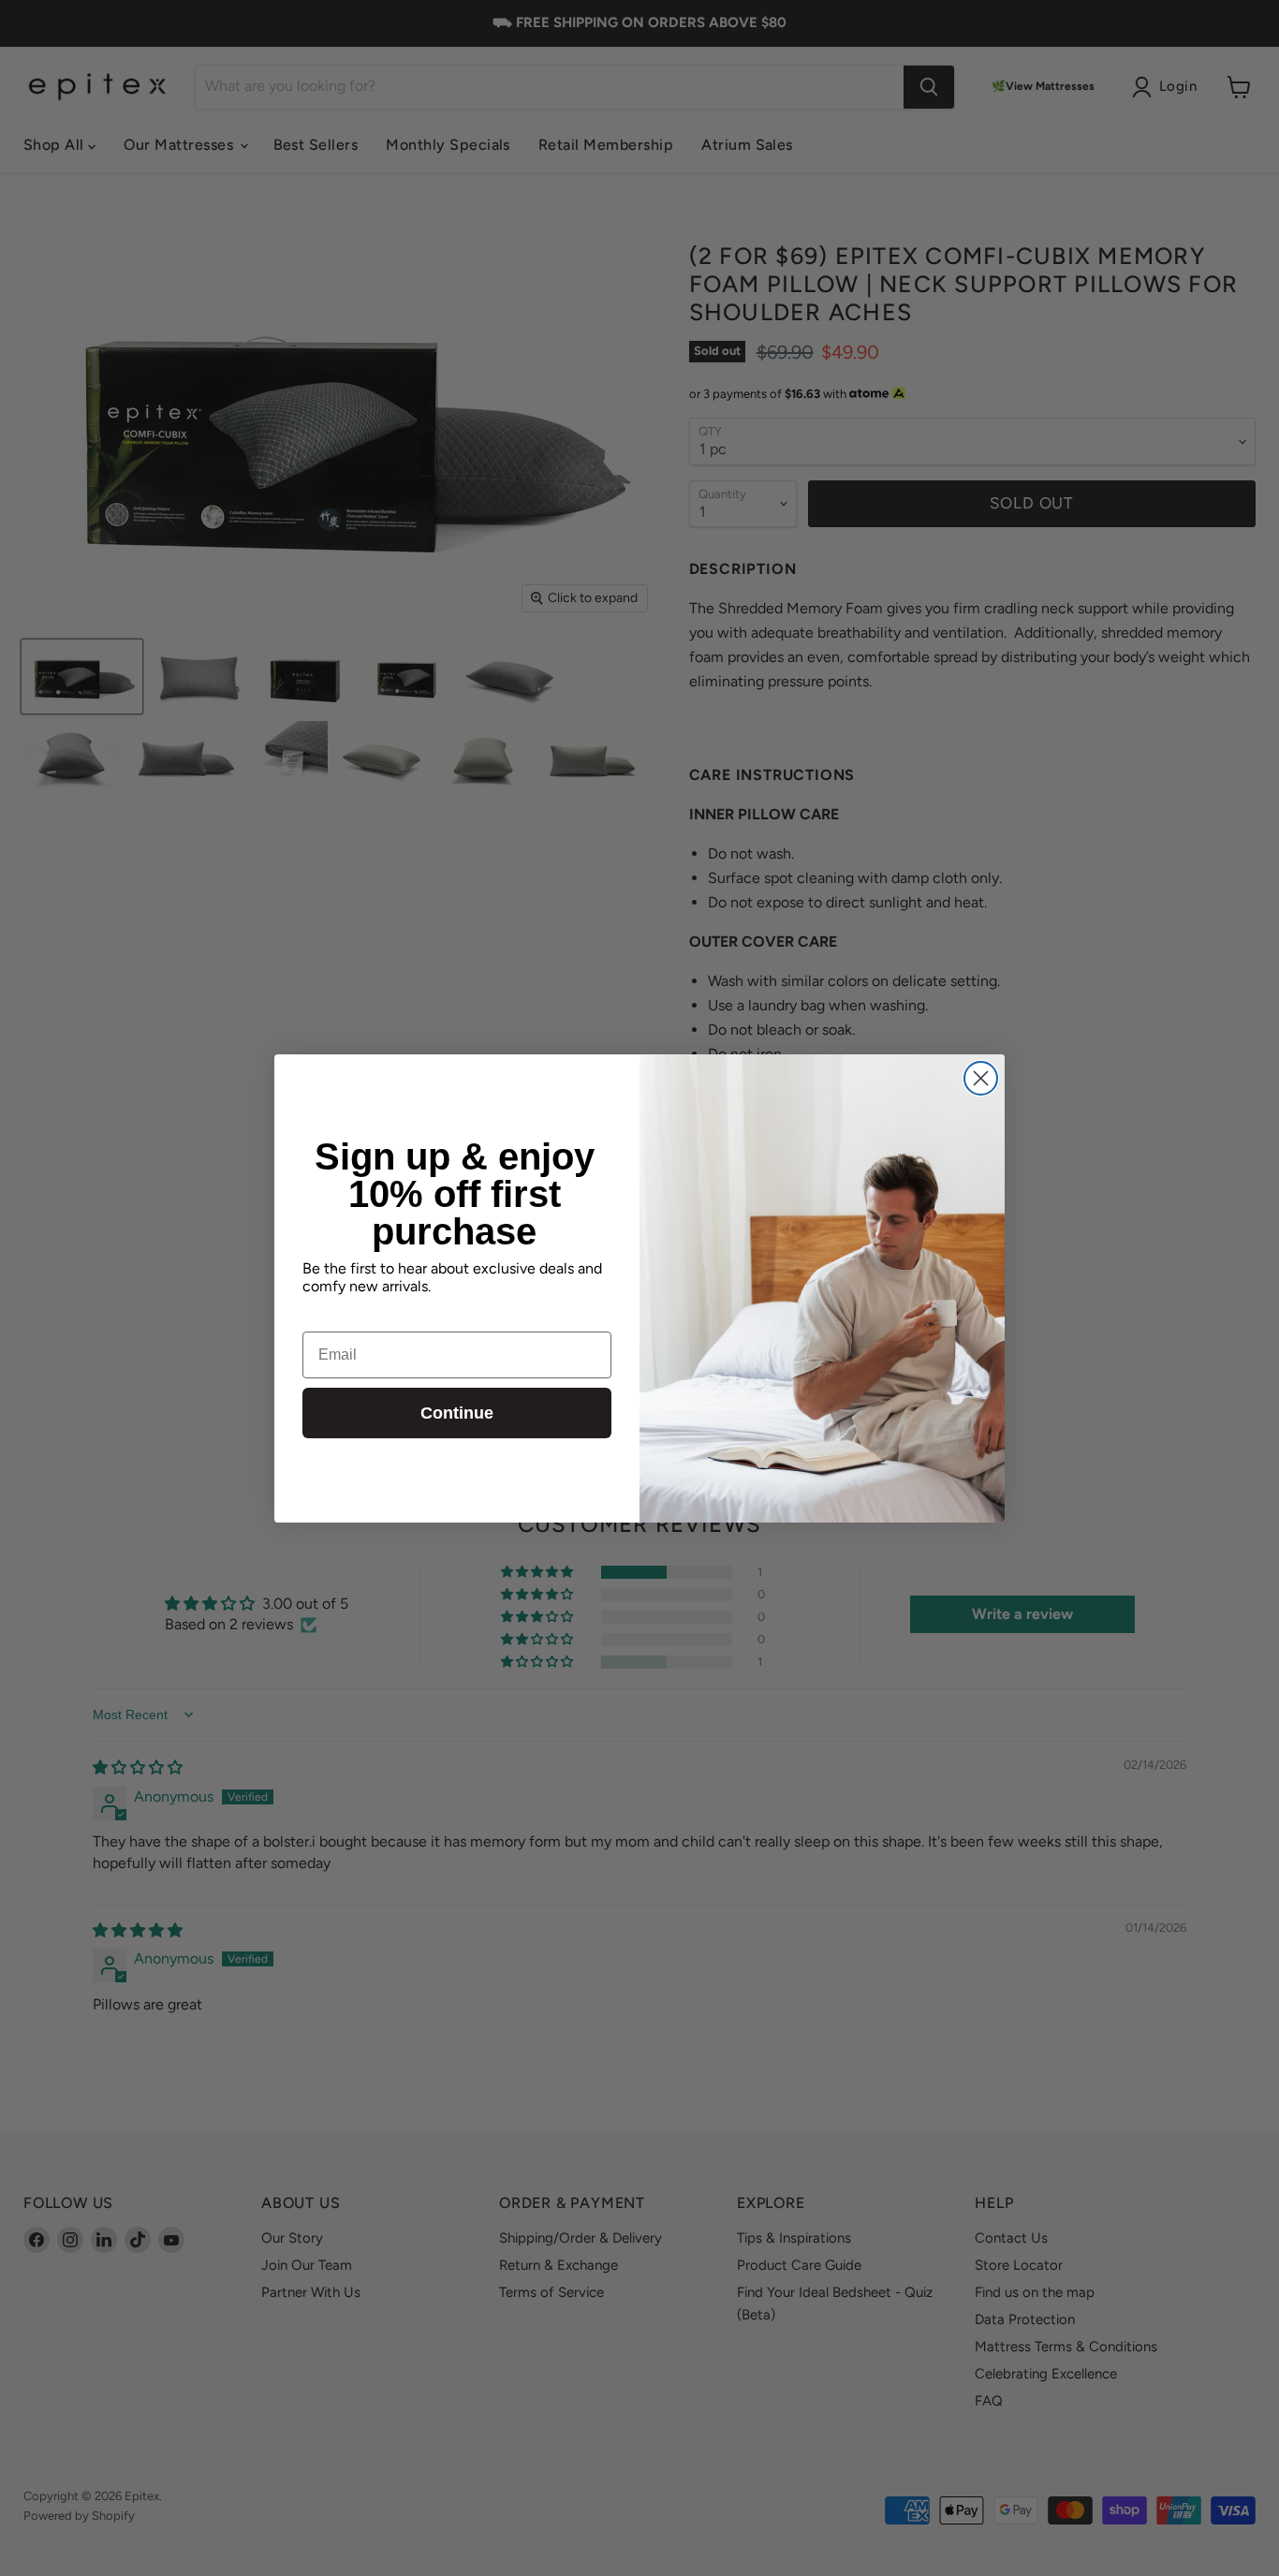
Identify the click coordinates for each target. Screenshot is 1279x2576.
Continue (457, 1413)
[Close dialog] (981, 1078)
